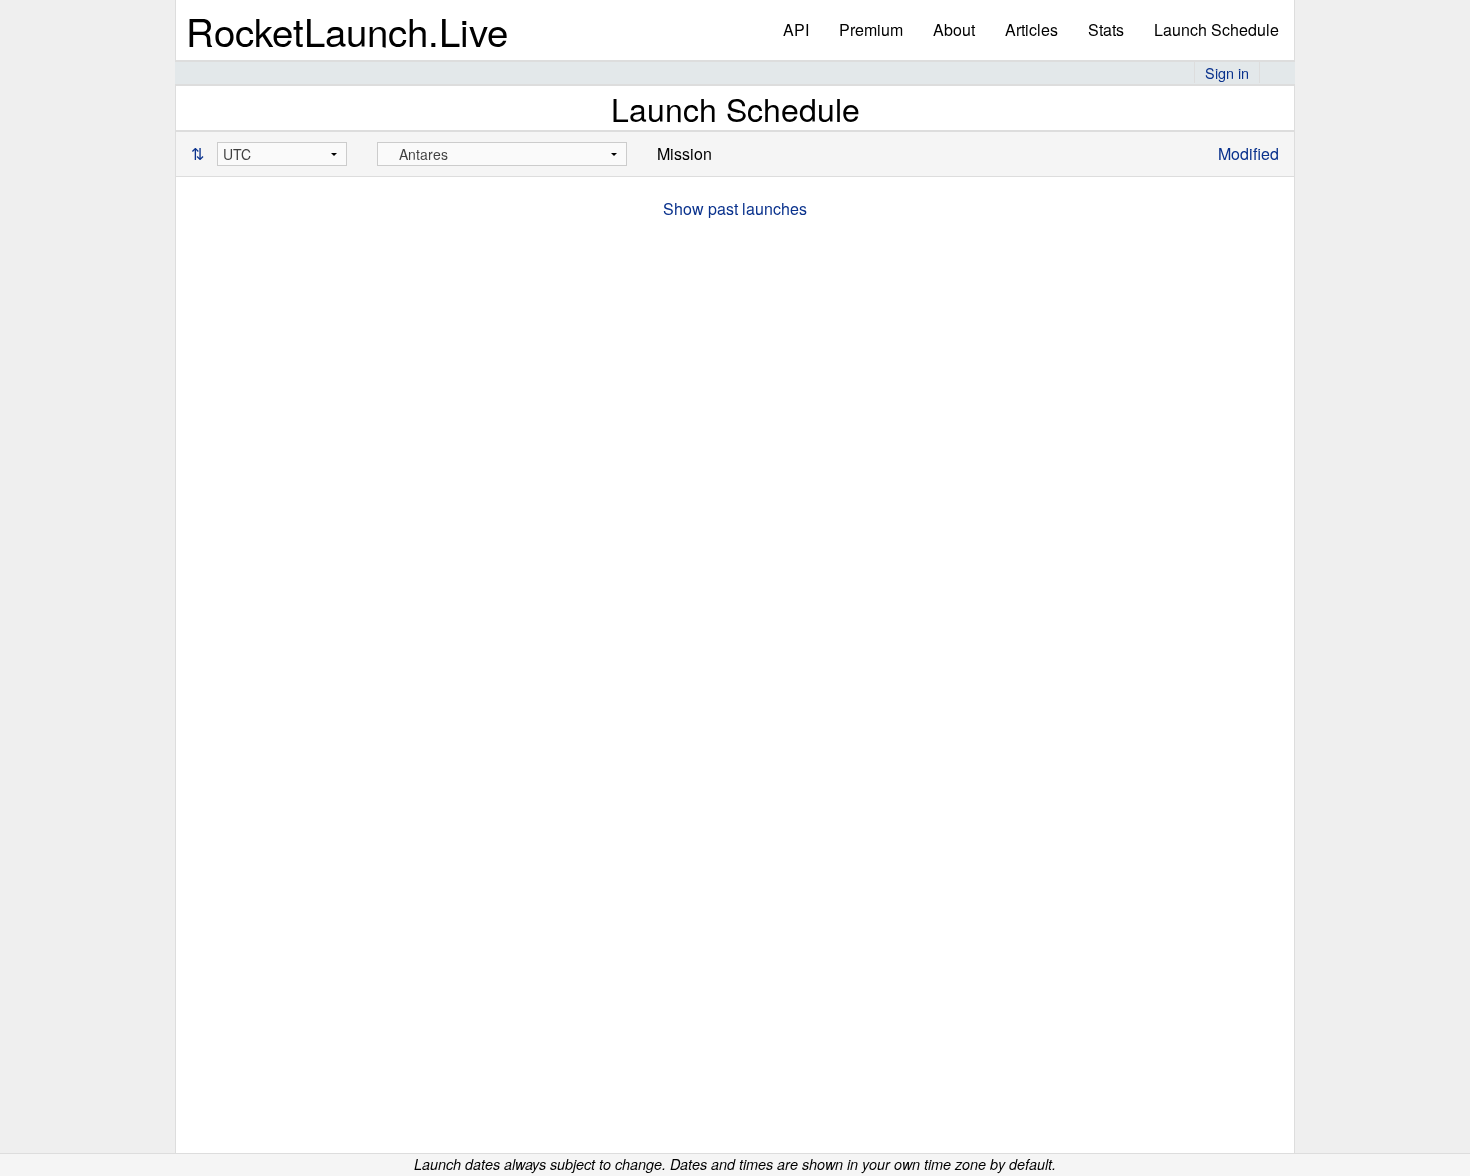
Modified (1248, 153)
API (796, 29)
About (954, 29)
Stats (1106, 29)
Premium (871, 29)
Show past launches (735, 208)
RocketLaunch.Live (347, 30)
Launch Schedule (1216, 29)
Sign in (1227, 72)
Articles (1031, 29)
